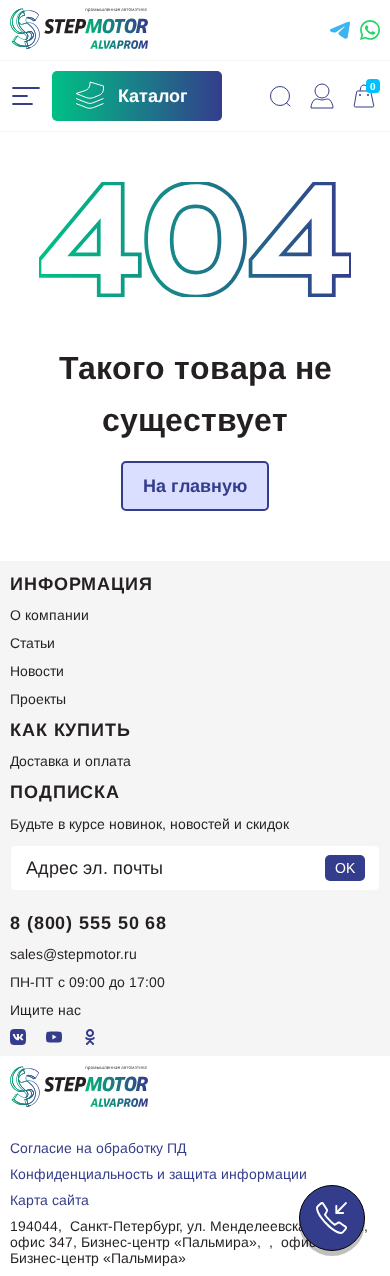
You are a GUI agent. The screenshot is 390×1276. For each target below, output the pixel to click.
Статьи (32, 643)
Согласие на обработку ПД (98, 1148)
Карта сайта (49, 1200)
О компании (49, 615)
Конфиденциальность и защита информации (158, 1174)
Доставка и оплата (70, 761)
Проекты (38, 699)
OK (345, 868)
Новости (37, 671)
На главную (195, 485)
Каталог (153, 96)
